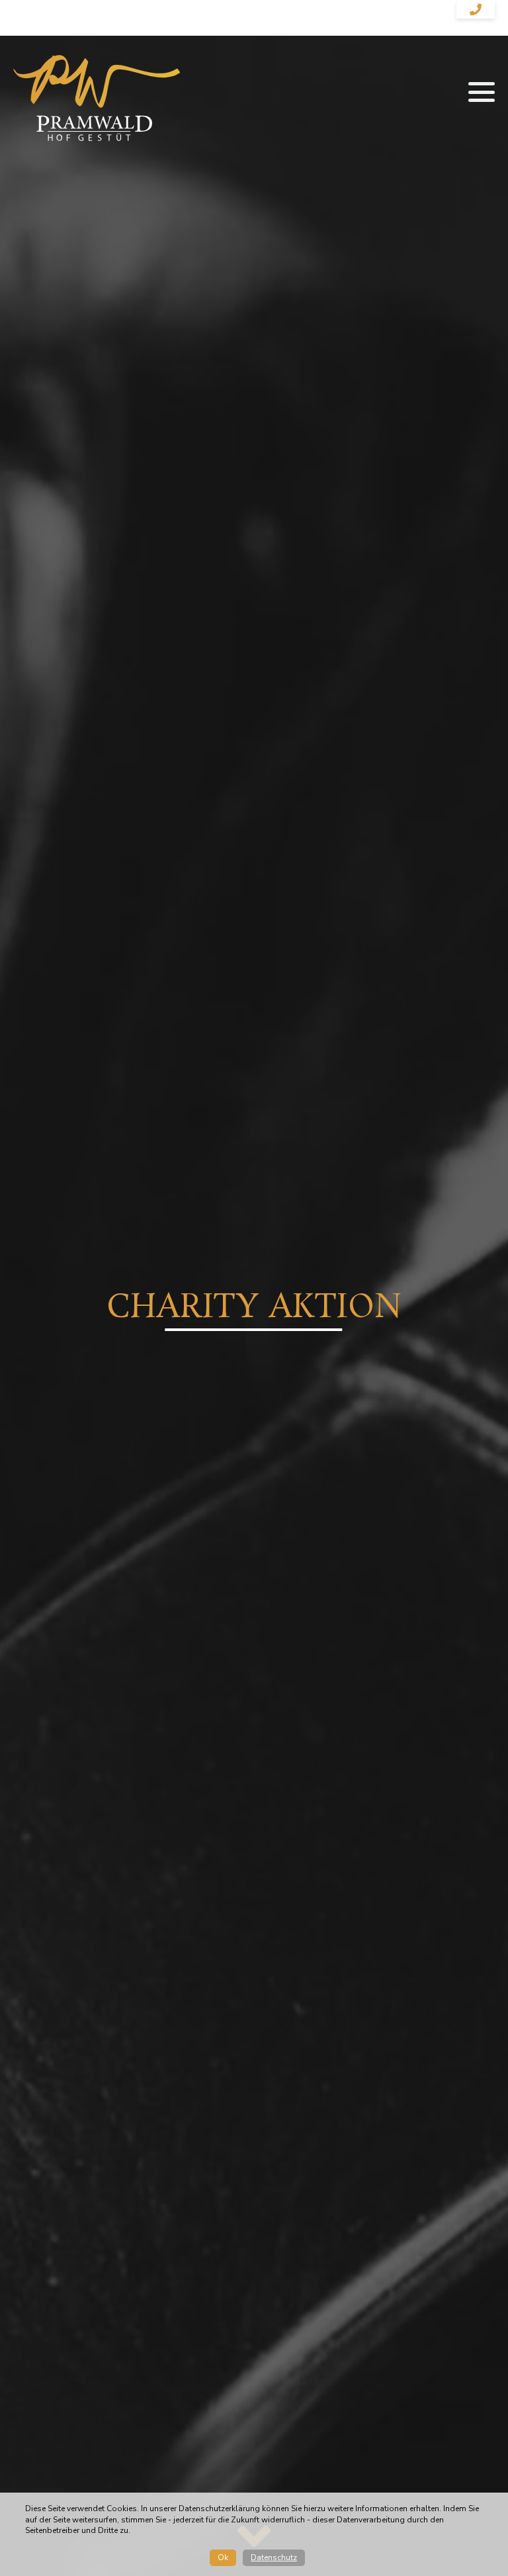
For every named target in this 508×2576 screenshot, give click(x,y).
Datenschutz (274, 2557)
